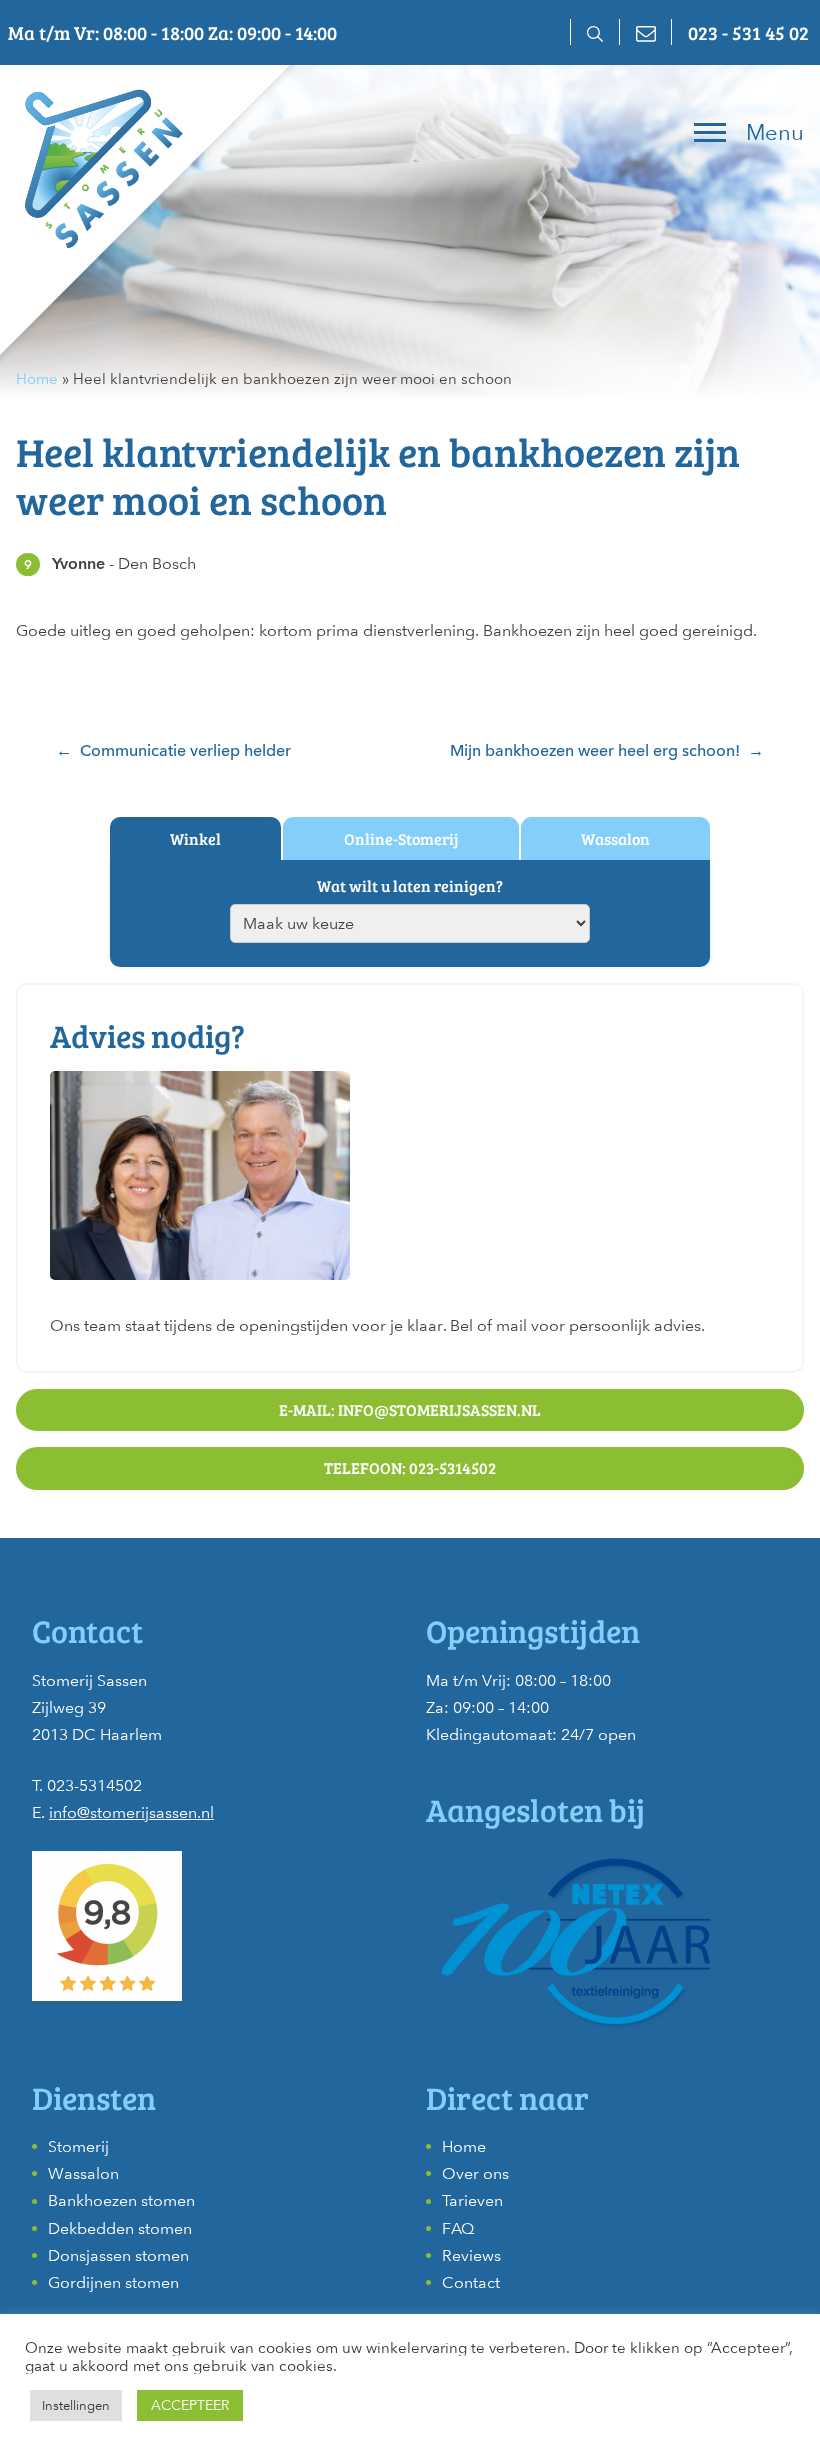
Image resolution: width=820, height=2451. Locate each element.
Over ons (475, 2173)
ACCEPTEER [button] (190, 2405)
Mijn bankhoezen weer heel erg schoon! (595, 750)
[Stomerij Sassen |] (100, 165)
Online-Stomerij (401, 838)
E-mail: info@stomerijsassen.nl (410, 1409)
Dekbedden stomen (120, 2228)
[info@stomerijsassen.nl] (645, 32)
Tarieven (472, 2200)
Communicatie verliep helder (185, 750)
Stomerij (78, 2146)
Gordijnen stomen (113, 2282)
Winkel (195, 838)
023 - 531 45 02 (748, 32)
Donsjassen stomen (118, 2255)
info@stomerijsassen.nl (131, 1812)
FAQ (458, 2228)
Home (37, 379)
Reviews (471, 2255)
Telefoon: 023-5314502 (410, 1467)
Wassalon (615, 838)
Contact (471, 2282)
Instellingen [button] (76, 2405)
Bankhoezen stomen (121, 2200)
